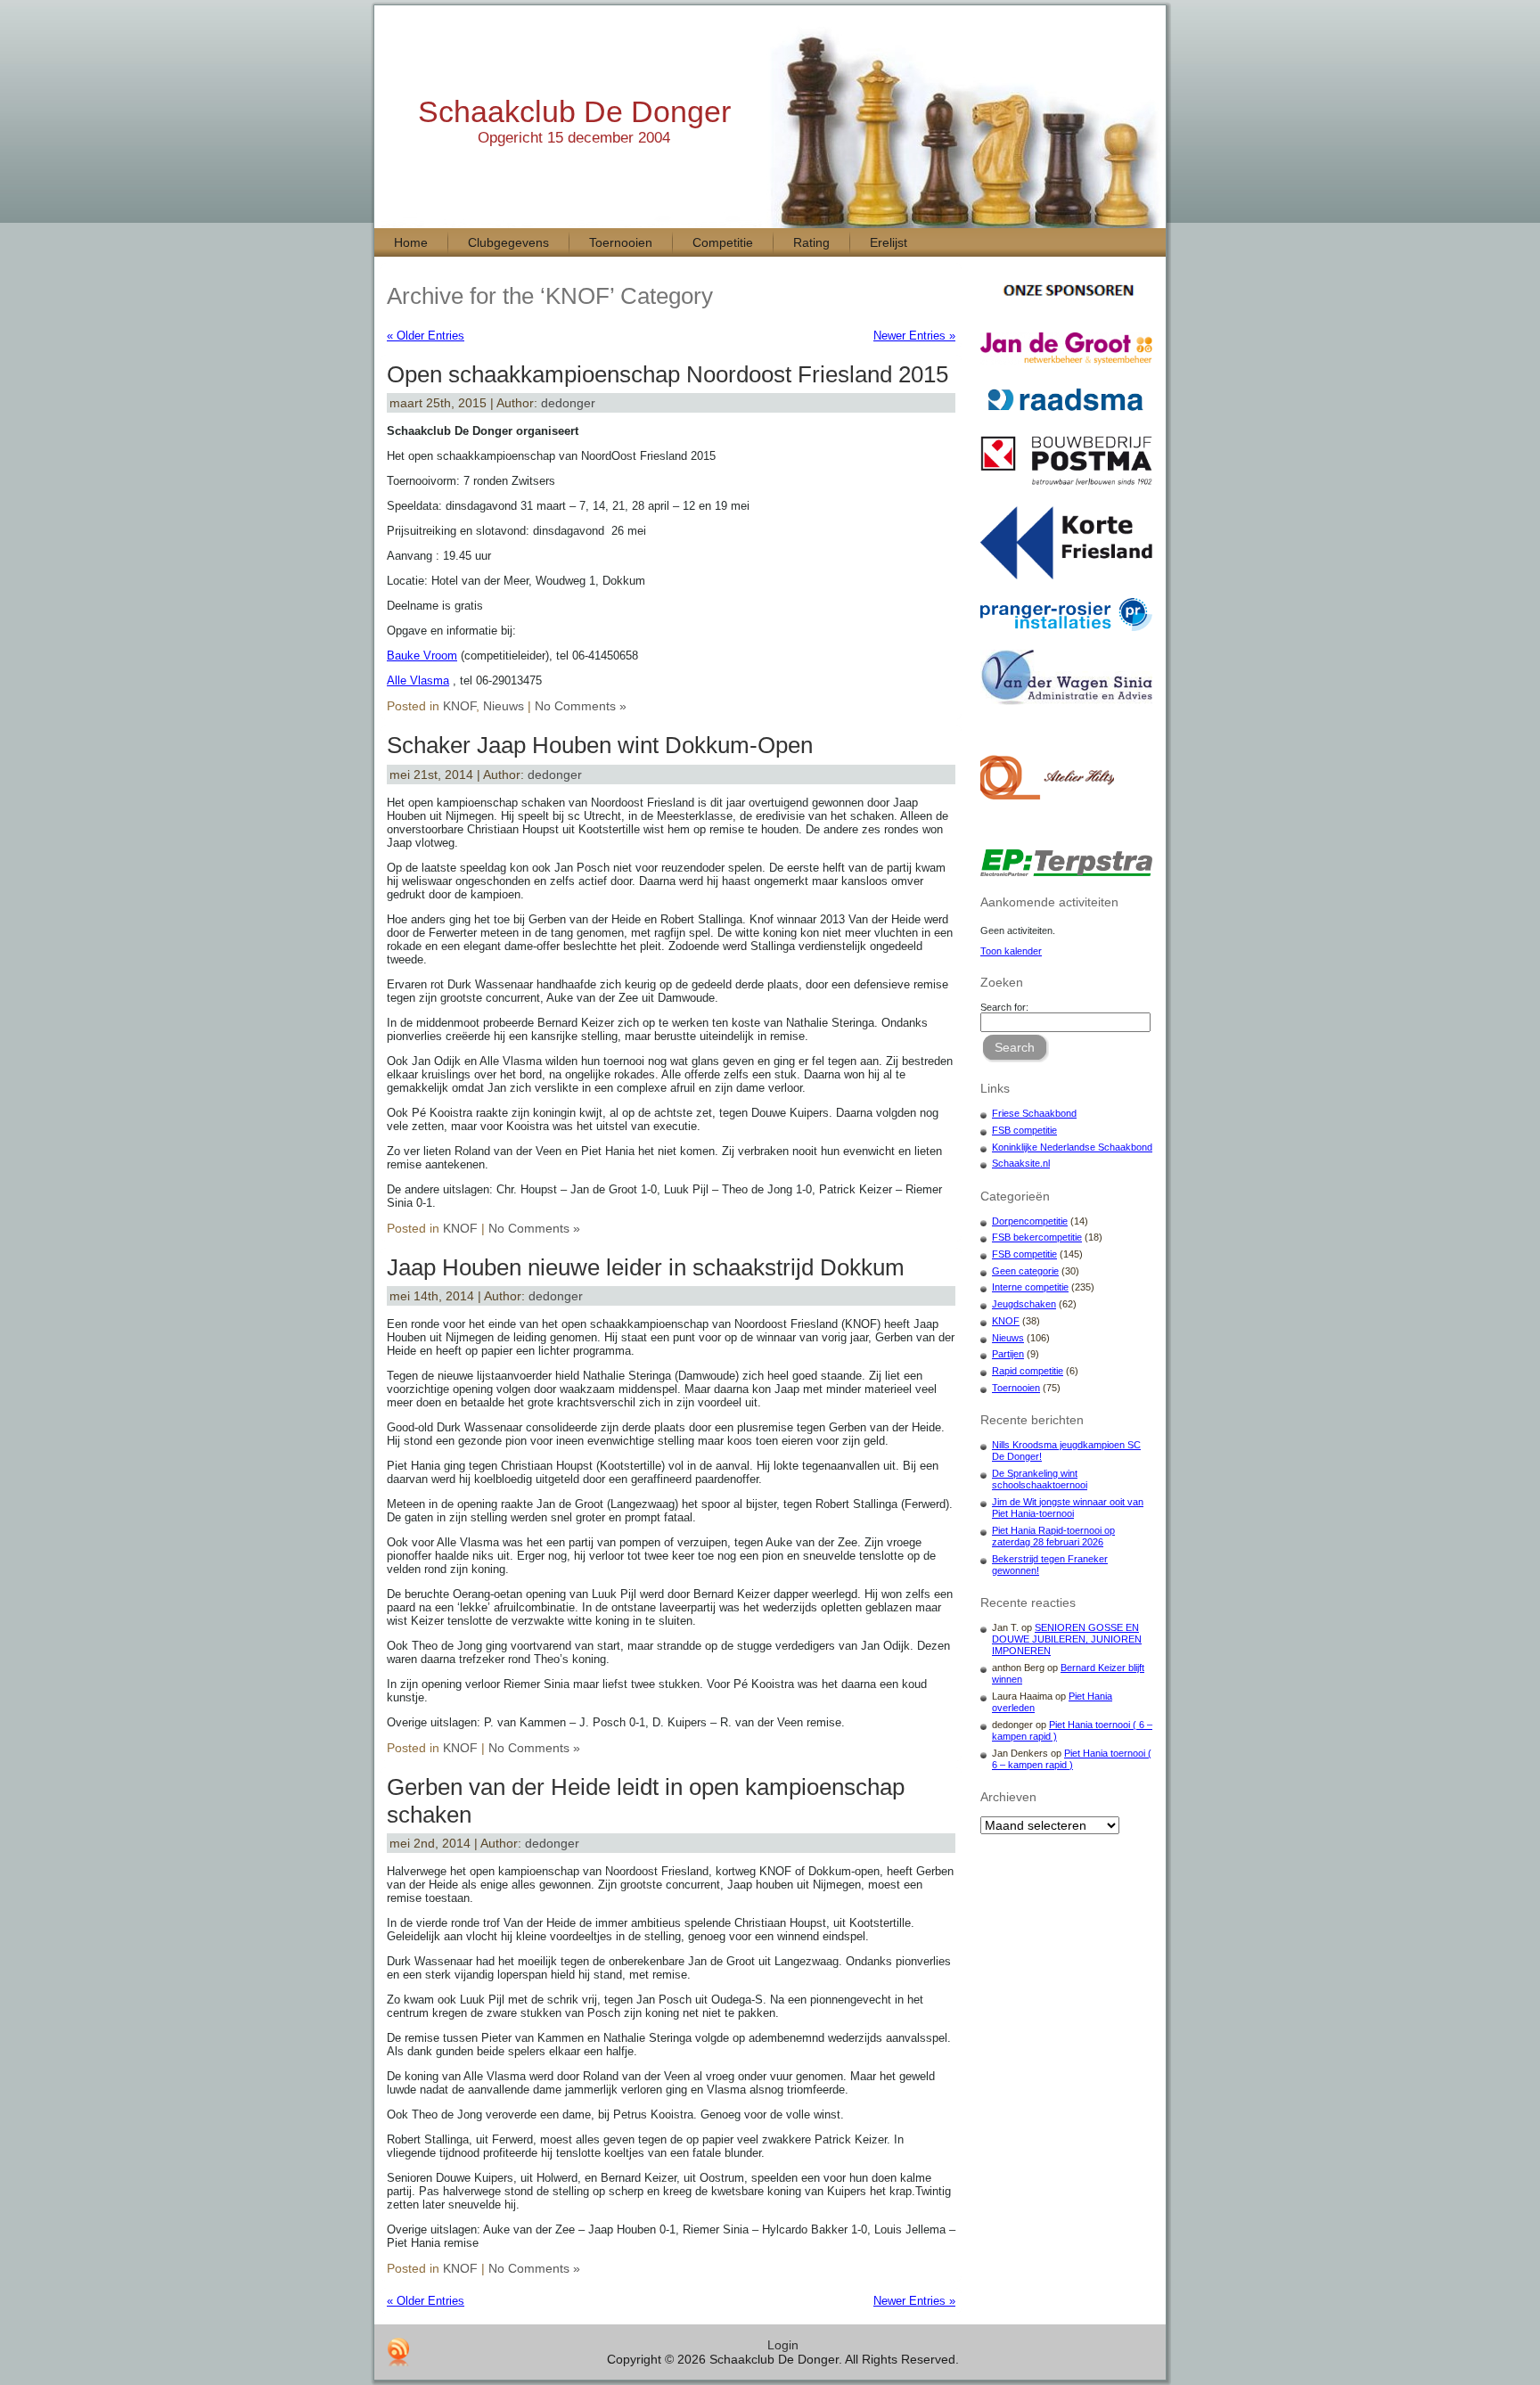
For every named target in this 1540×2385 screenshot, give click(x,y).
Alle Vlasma (418, 680)
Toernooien (1016, 1388)
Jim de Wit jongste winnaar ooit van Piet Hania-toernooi (1068, 1508)
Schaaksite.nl (1021, 1163)
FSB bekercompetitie (1037, 1237)
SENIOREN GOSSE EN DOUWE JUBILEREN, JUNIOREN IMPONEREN (1067, 1639)
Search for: (1004, 1007)
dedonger (568, 403)
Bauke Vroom (422, 656)
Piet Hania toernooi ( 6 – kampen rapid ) (1072, 1759)
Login (783, 2345)
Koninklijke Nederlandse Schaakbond (1072, 1147)
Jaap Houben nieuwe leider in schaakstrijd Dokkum (646, 1267)
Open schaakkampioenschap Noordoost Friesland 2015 (668, 374)
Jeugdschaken (1024, 1304)
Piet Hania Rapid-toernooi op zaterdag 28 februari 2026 (1053, 1536)
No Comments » (581, 706)
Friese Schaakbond (1034, 1113)
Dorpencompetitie (1030, 1221)
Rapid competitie (1028, 1371)
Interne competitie (1030, 1287)
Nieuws (504, 706)
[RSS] (398, 2352)
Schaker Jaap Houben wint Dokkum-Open (600, 745)
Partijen (1008, 1354)
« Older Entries (426, 336)
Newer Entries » (914, 336)
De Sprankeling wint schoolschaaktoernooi (1040, 1479)
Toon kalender (1011, 951)
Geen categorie (1025, 1271)
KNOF (459, 706)
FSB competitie (1024, 1130)
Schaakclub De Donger (574, 111)
